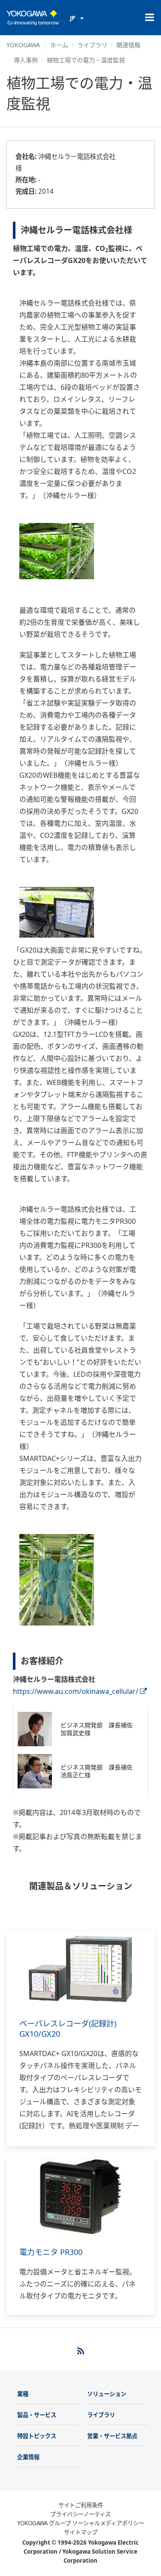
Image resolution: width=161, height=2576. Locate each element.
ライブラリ (92, 45)
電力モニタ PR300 (51, 2252)
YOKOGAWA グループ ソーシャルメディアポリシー (81, 2523)
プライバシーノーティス (80, 2514)
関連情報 (128, 45)
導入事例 (26, 60)
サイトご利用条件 (81, 2505)
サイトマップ (81, 2532)
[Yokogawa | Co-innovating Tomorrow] (34, 18)
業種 (23, 2394)
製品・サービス (37, 2415)
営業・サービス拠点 (112, 2436)
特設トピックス (37, 2436)
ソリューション (107, 2394)
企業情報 (28, 2457)
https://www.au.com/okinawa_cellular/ (76, 1691)
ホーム (59, 45)
